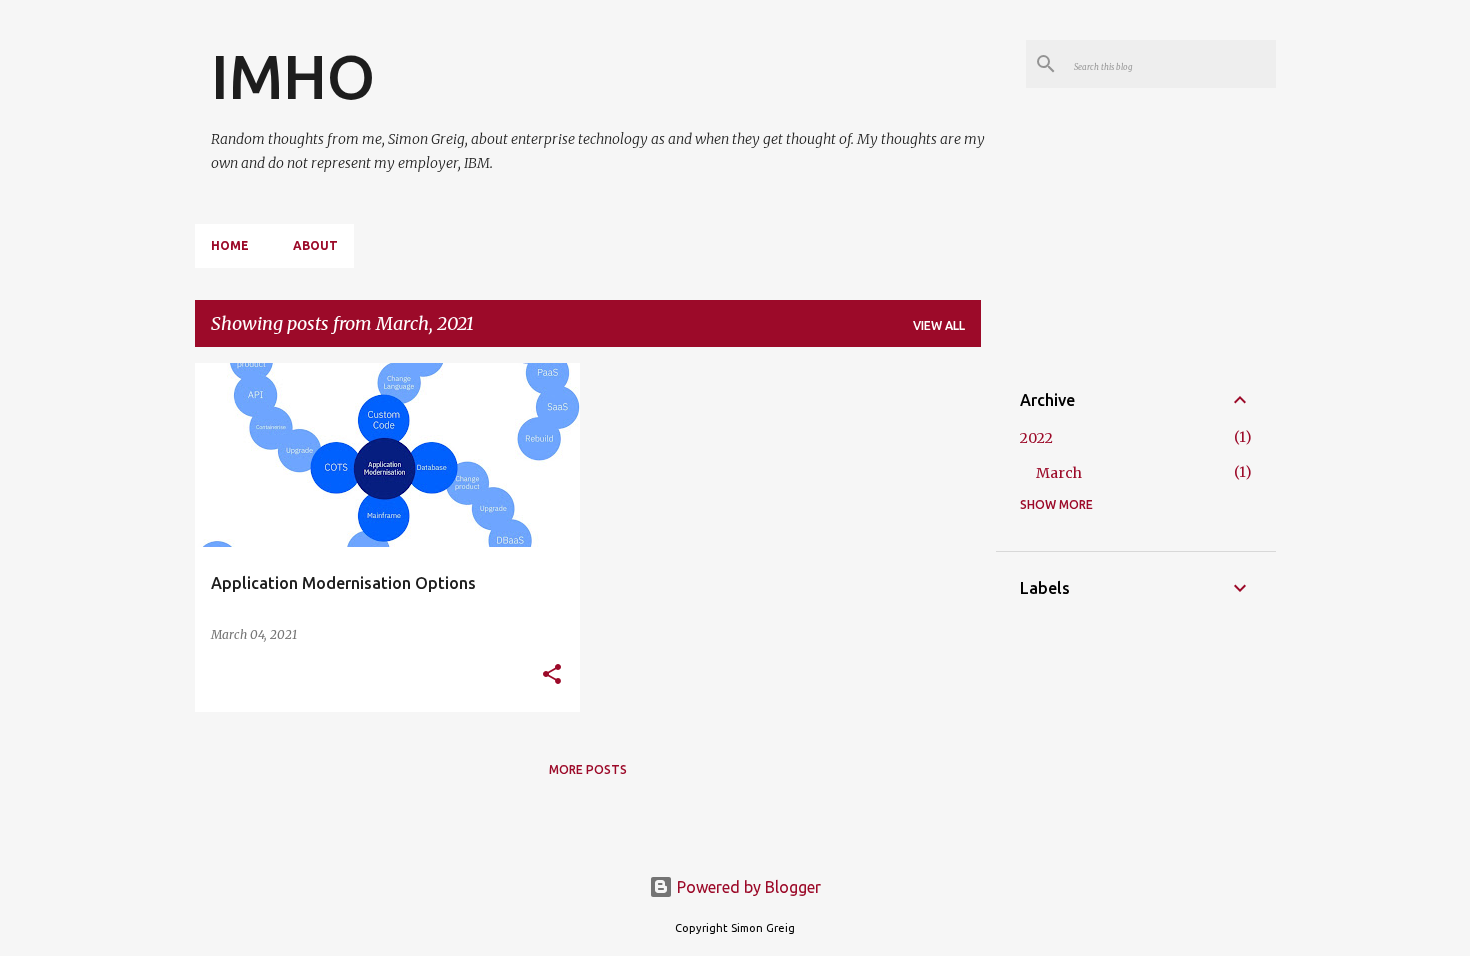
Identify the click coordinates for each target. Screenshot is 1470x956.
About (315, 245)
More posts (588, 769)
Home (230, 245)
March (1059, 473)
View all (939, 325)
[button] (552, 675)
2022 (1036, 438)
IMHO (293, 76)
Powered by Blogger (747, 887)
